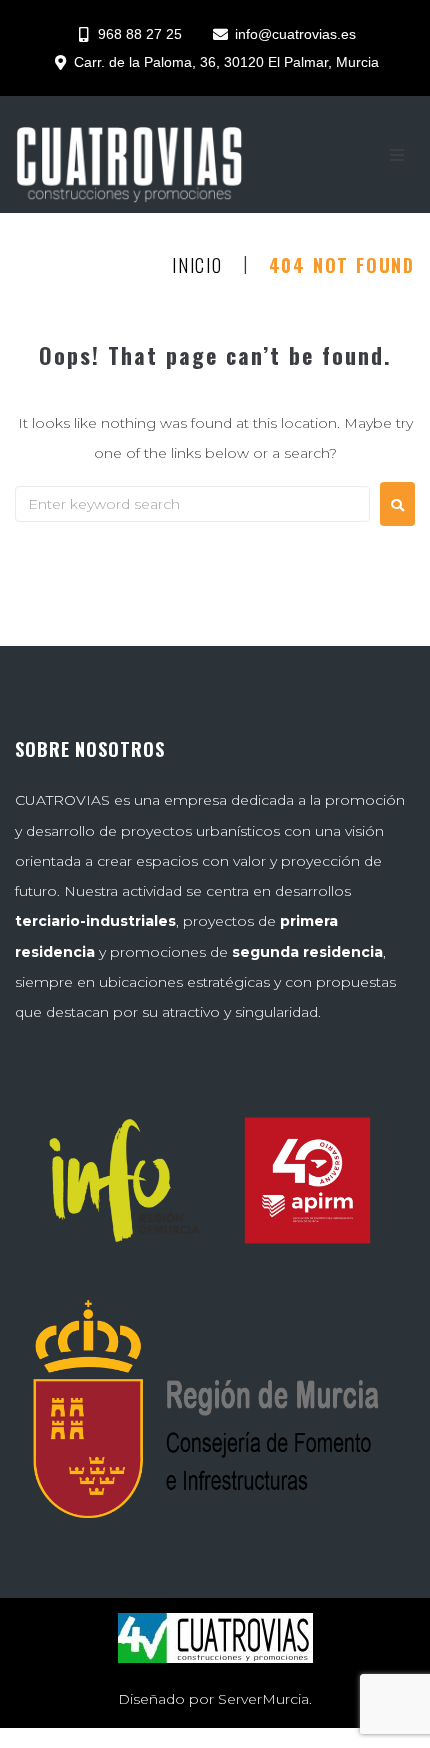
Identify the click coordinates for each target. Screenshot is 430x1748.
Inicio (197, 266)
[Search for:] (192, 504)
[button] (397, 155)
